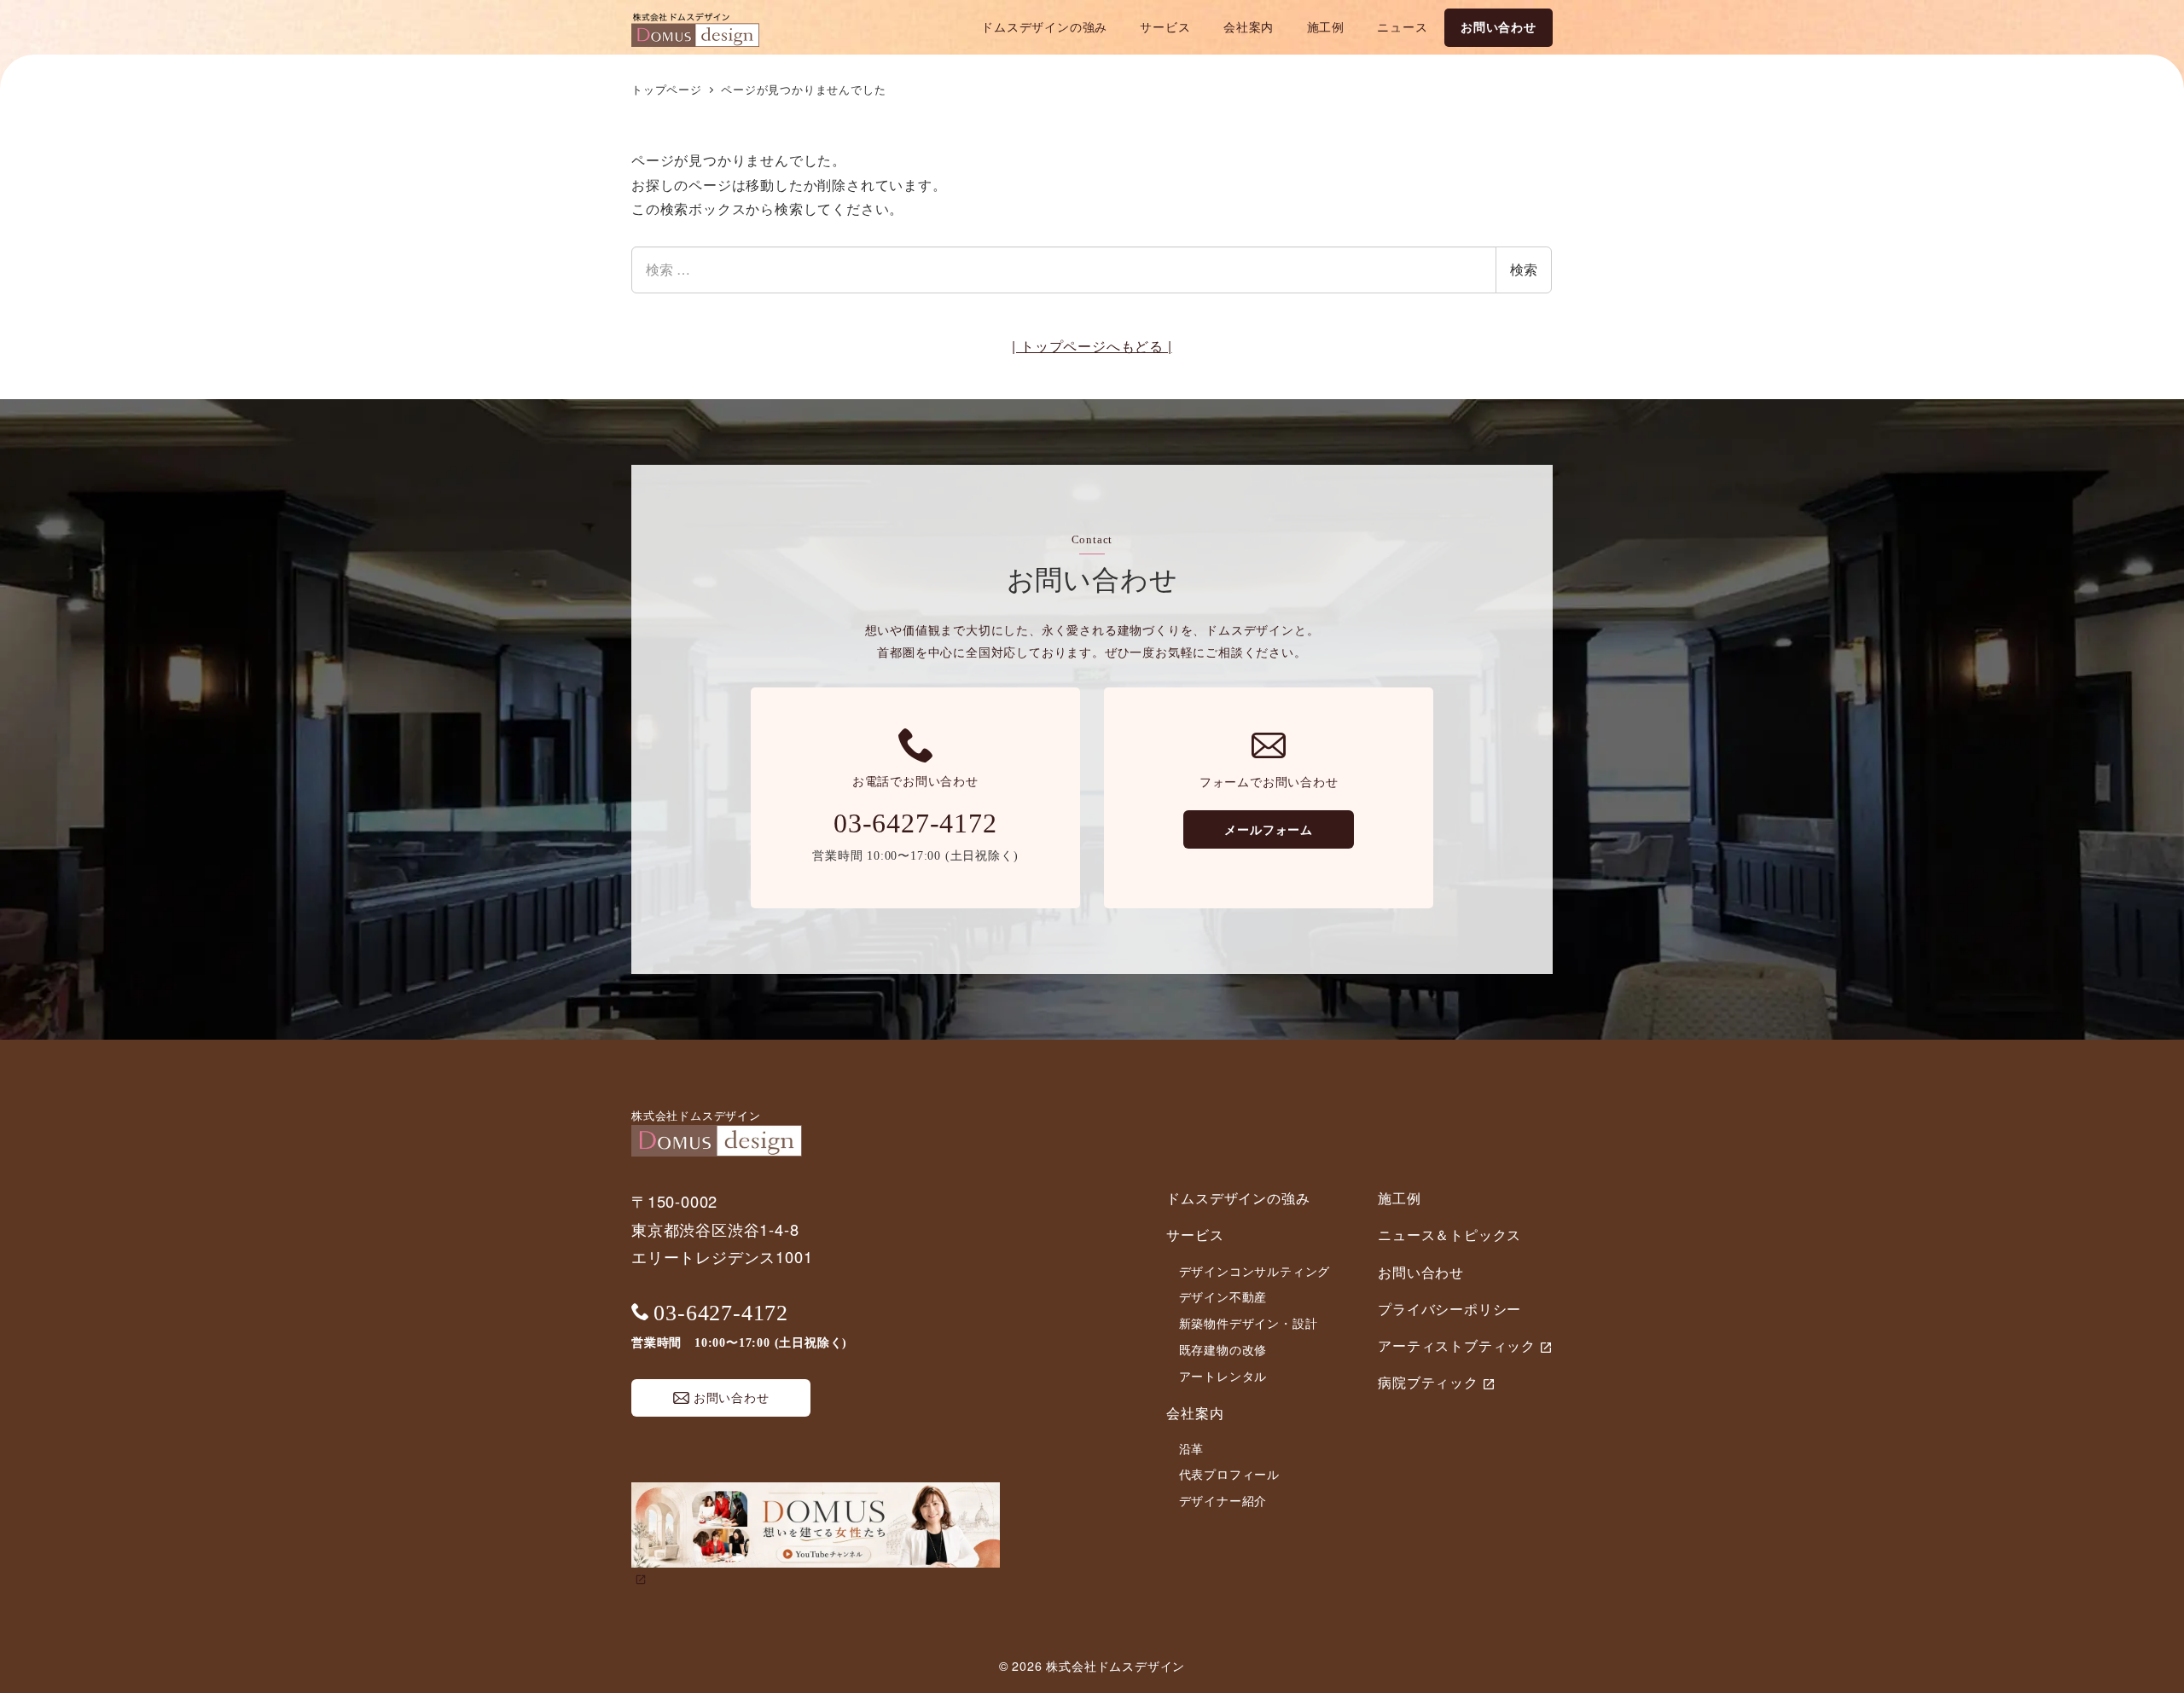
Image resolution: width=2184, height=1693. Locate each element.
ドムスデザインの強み (1238, 1198)
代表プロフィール (1229, 1474)
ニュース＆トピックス (1449, 1235)
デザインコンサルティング (1255, 1271)
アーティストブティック (1457, 1345)
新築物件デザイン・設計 (1249, 1323)
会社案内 (1195, 1413)
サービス (1195, 1235)
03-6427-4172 (915, 823)
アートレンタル (1223, 1376)
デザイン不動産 (1223, 1296)
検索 (1524, 269)
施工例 (1399, 1198)
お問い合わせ (1421, 1272)
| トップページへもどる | (1092, 346)
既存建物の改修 (1223, 1349)
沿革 (1192, 1448)
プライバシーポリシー (1449, 1309)
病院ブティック (1428, 1382)
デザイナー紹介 (1223, 1500)
